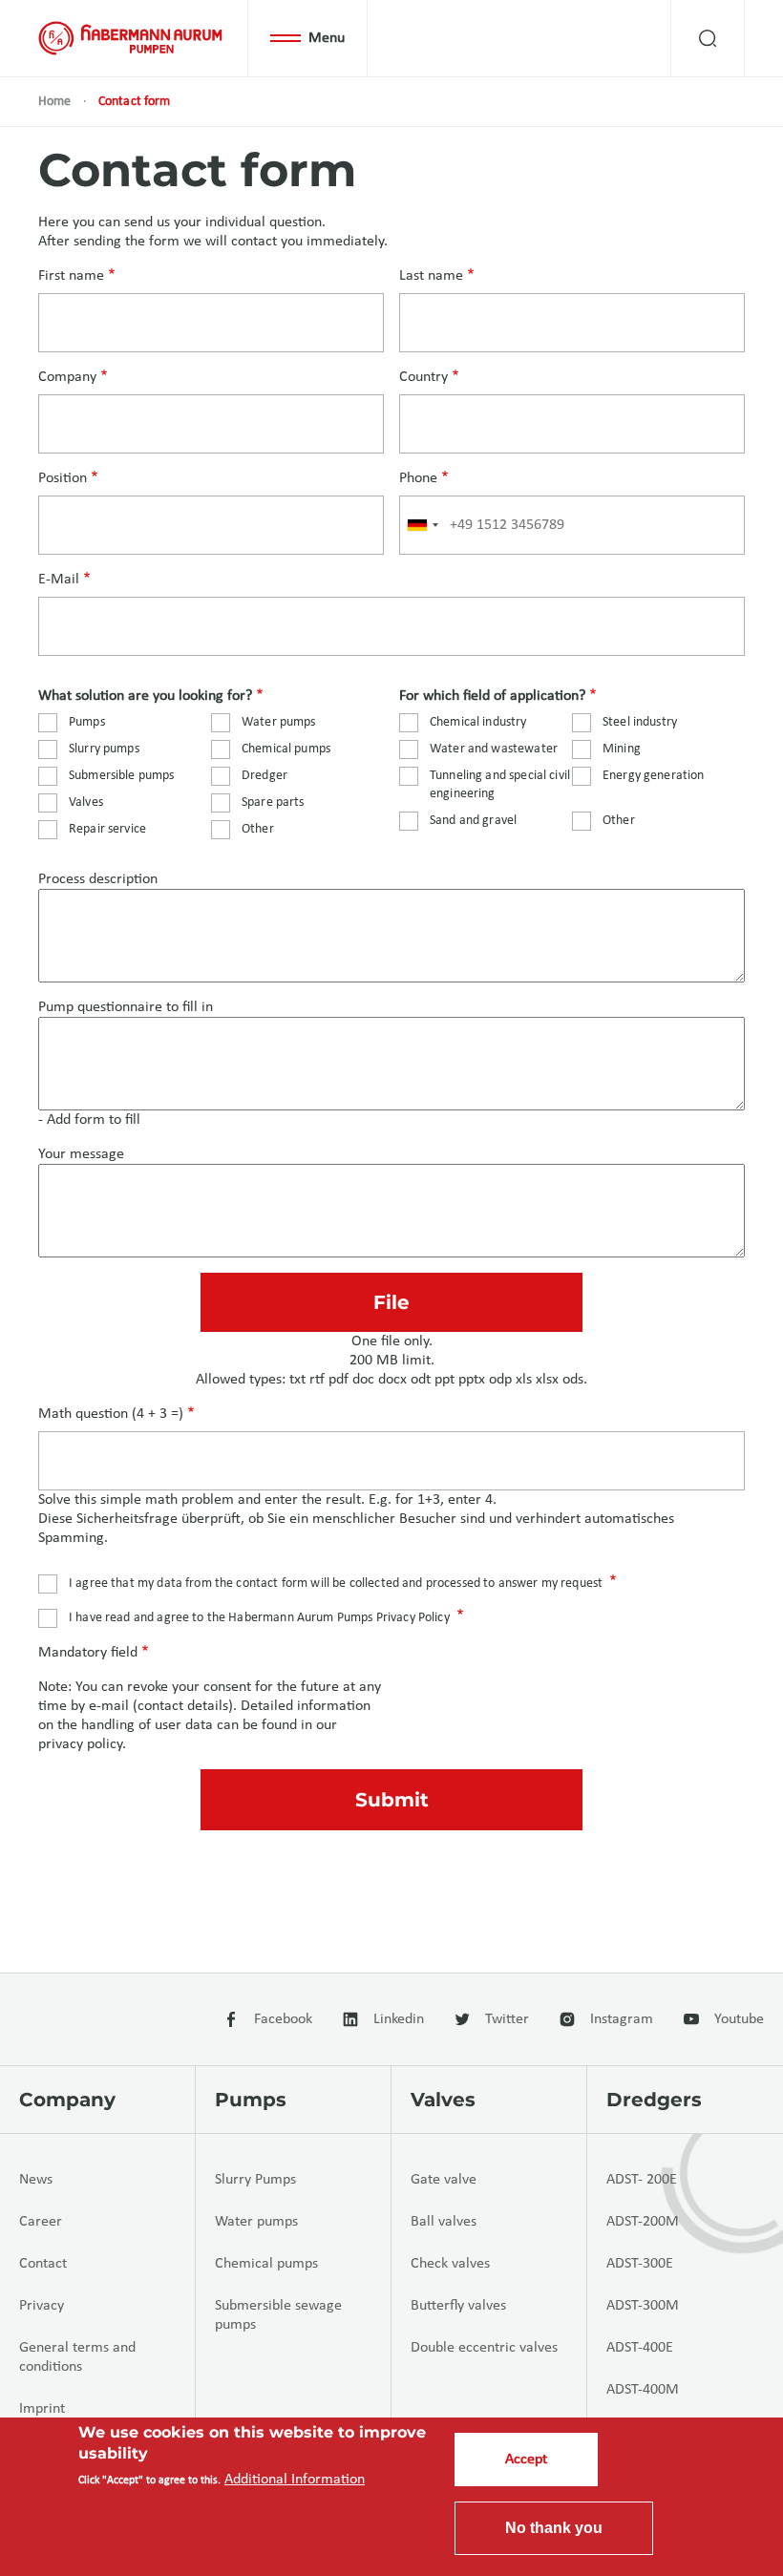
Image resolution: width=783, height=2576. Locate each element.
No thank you (554, 2528)
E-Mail (59, 580)
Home (55, 102)
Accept (526, 2460)
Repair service (107, 829)
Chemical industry (478, 722)
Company (67, 377)
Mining (622, 749)
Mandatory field (88, 1653)
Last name (431, 276)
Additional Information (295, 2480)
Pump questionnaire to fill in (126, 1007)
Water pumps (279, 722)
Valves (86, 802)
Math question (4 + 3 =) (111, 1414)
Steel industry (640, 722)
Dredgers (654, 2100)
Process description (98, 879)
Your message (81, 1154)
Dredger (265, 776)
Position (63, 478)
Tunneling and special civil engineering (500, 785)
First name (71, 276)
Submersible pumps (122, 776)
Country (423, 377)
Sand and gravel (473, 821)
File (391, 1302)
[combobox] (422, 525)
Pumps (87, 722)
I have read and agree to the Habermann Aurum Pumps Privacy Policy (259, 1618)
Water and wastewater (494, 749)
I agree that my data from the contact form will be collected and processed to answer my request (336, 1584)
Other (258, 829)
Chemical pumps (286, 749)
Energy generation (654, 776)
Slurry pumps (104, 749)
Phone (418, 478)
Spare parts (273, 802)
